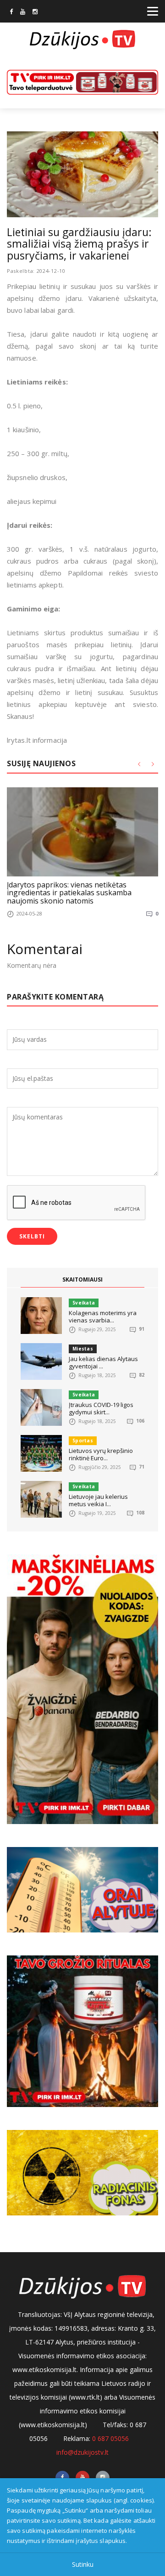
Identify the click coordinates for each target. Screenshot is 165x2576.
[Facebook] (11, 12)
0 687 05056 (110, 2438)
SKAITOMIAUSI (82, 1280)
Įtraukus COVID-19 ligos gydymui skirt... (101, 1408)
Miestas (83, 1349)
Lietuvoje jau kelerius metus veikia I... (98, 1500)
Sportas (83, 1441)
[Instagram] (35, 12)
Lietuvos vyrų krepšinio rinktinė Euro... (101, 1454)
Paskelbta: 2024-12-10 (36, 271)
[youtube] (23, 12)
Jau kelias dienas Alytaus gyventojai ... (103, 1362)
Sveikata (84, 1303)
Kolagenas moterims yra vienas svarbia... (103, 1316)
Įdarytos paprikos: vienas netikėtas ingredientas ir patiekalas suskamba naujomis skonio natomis (69, 893)
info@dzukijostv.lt (82, 2452)
